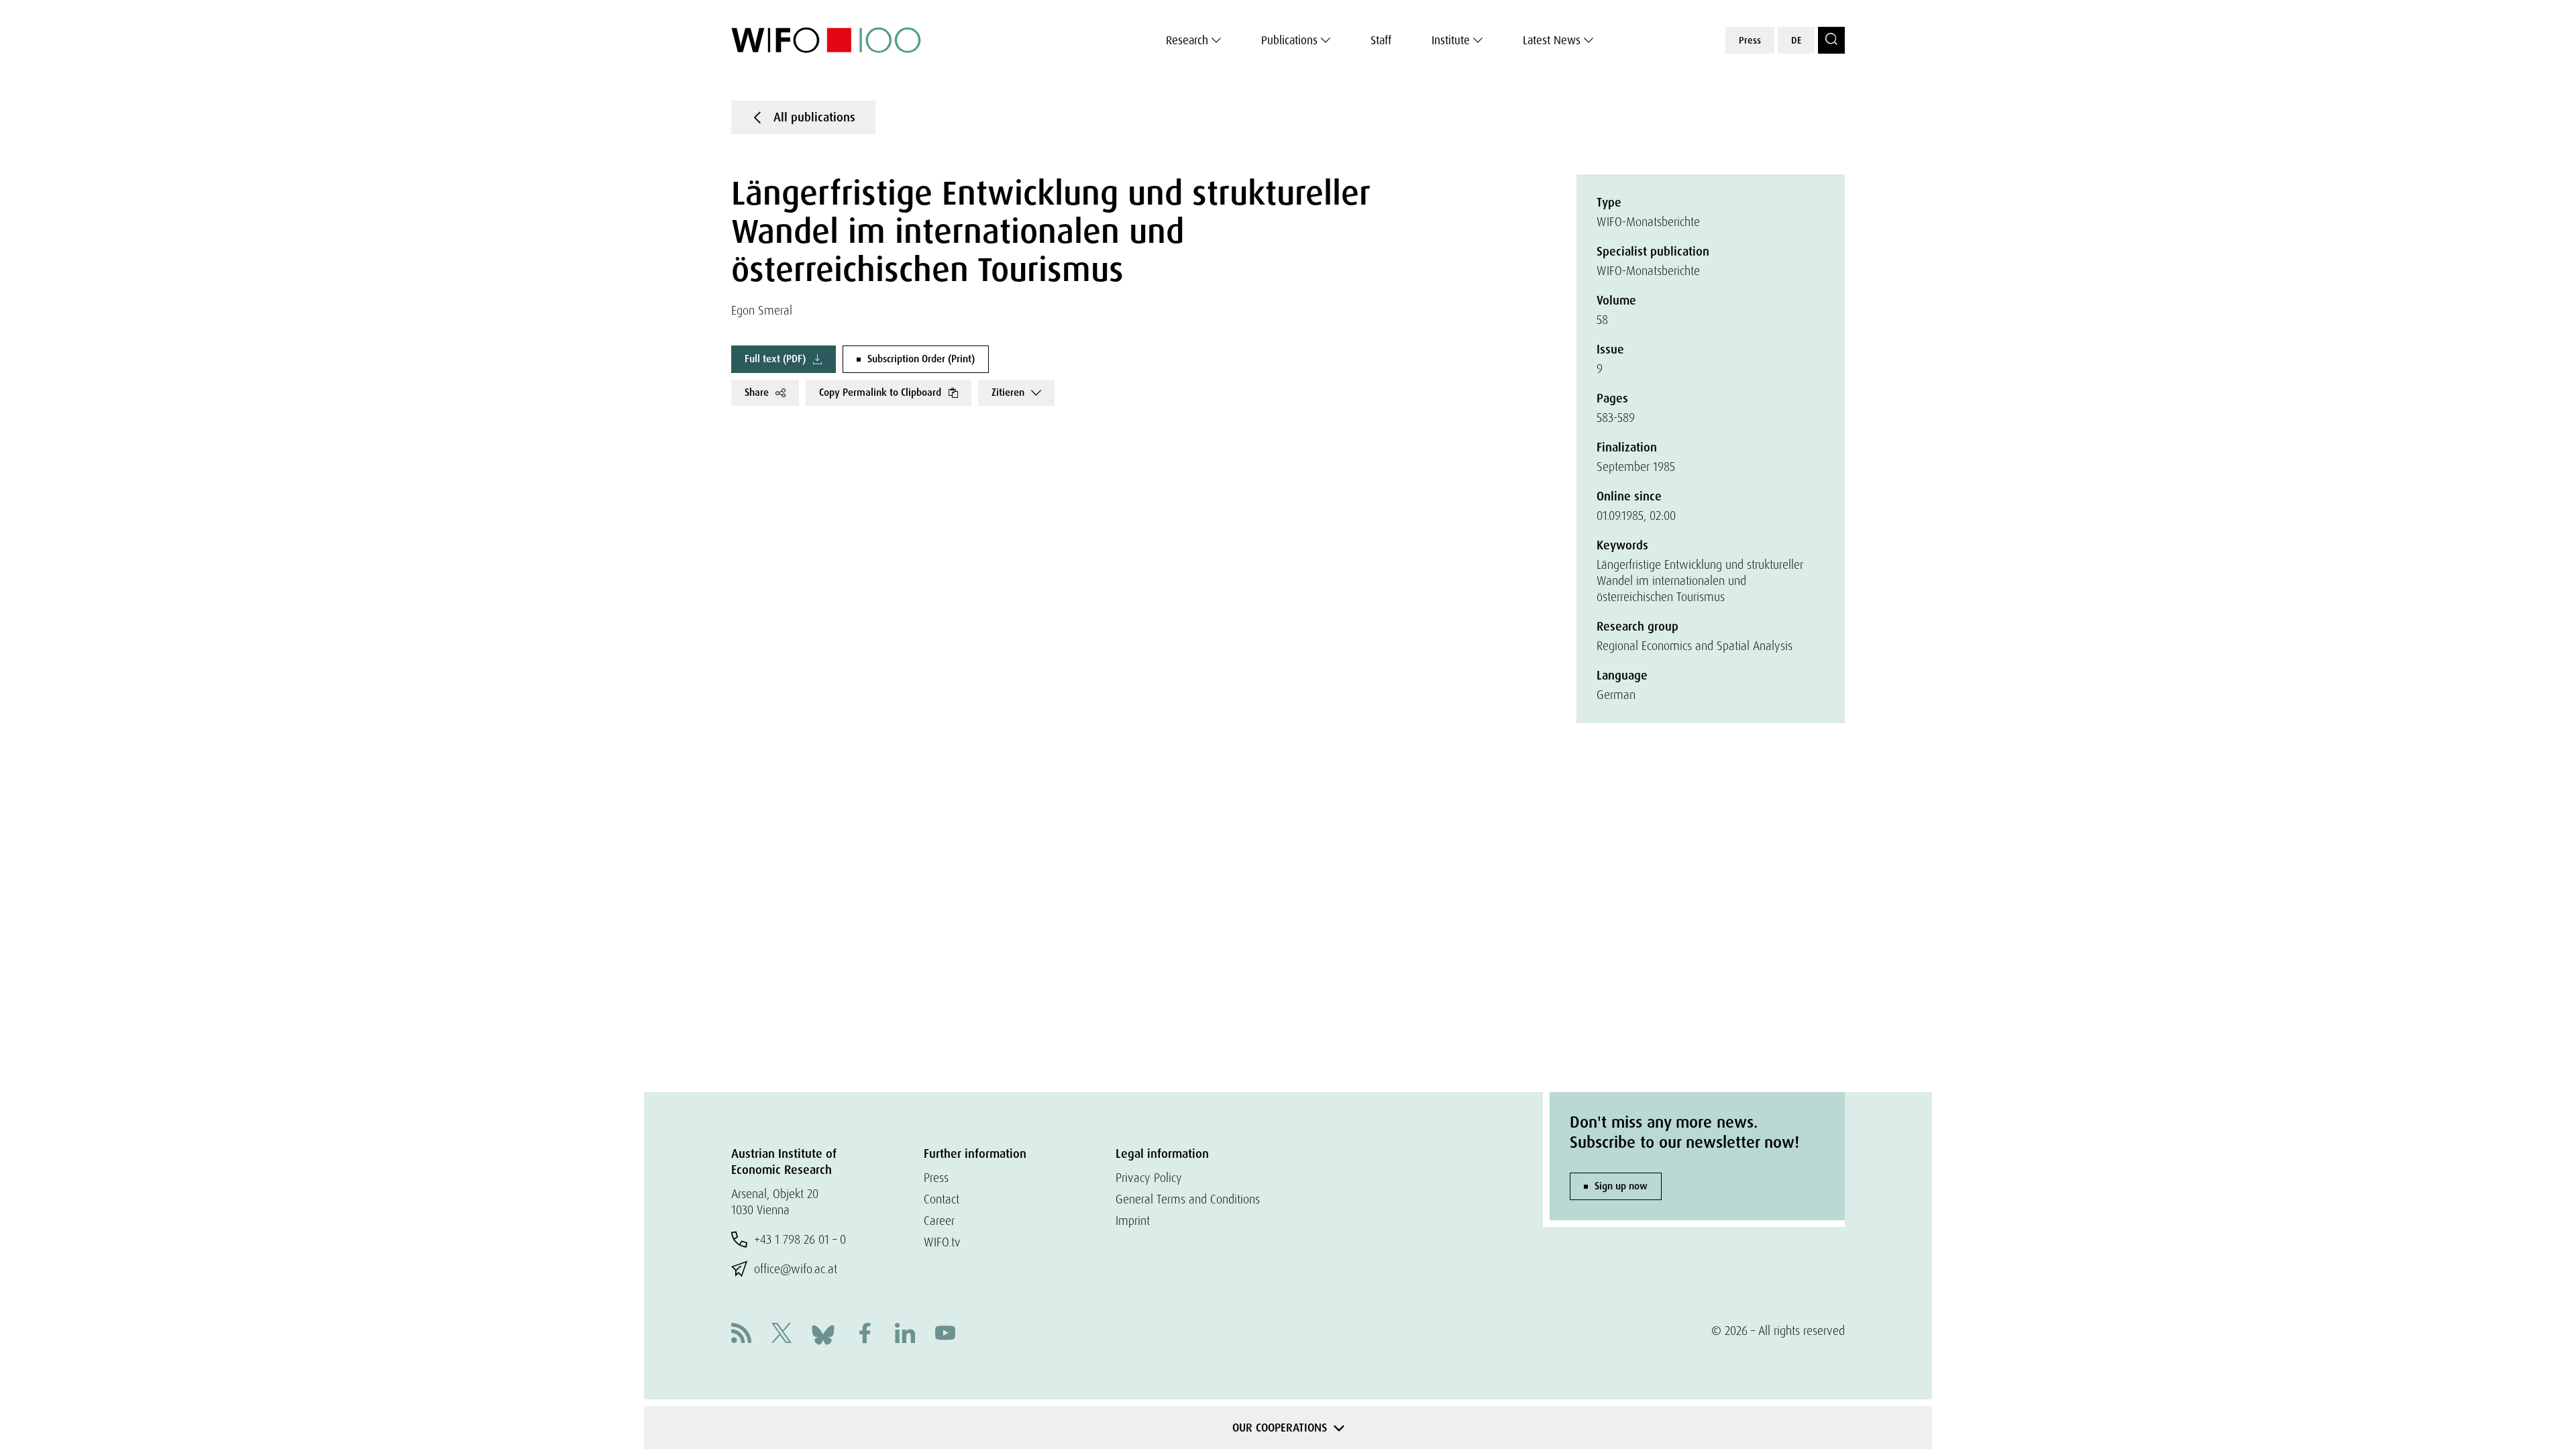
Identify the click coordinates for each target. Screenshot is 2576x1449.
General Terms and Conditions (1188, 1199)
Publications (1289, 40)
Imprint (1133, 1221)
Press (1750, 40)
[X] (782, 1335)
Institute (1451, 40)
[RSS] (741, 1335)
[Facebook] (865, 1335)
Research (1187, 40)
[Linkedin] (905, 1335)
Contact (942, 1199)
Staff (1381, 40)
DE (1796, 40)
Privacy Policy (1149, 1178)
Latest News (1552, 40)
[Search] (1831, 40)
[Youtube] (945, 1335)
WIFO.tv (942, 1242)
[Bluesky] (823, 1333)
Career (939, 1221)
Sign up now (1621, 1186)
